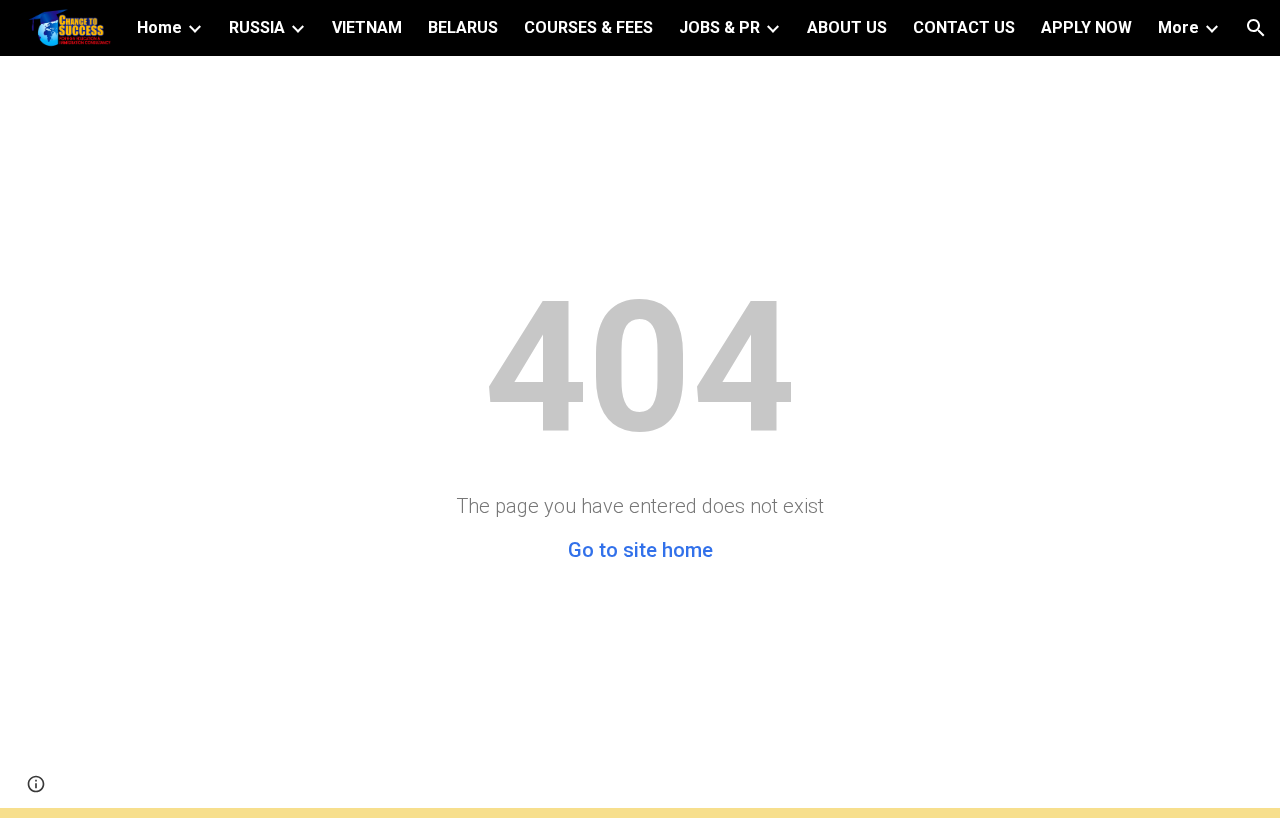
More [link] (1178, 27)
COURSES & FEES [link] (588, 27)
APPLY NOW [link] (1086, 27)
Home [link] (159, 27)
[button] (1256, 28)
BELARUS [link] (463, 27)
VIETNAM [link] (367, 27)
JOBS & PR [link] (719, 27)
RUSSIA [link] (257, 27)
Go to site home (640, 550)
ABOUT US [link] (847, 27)
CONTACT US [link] (964, 27)
